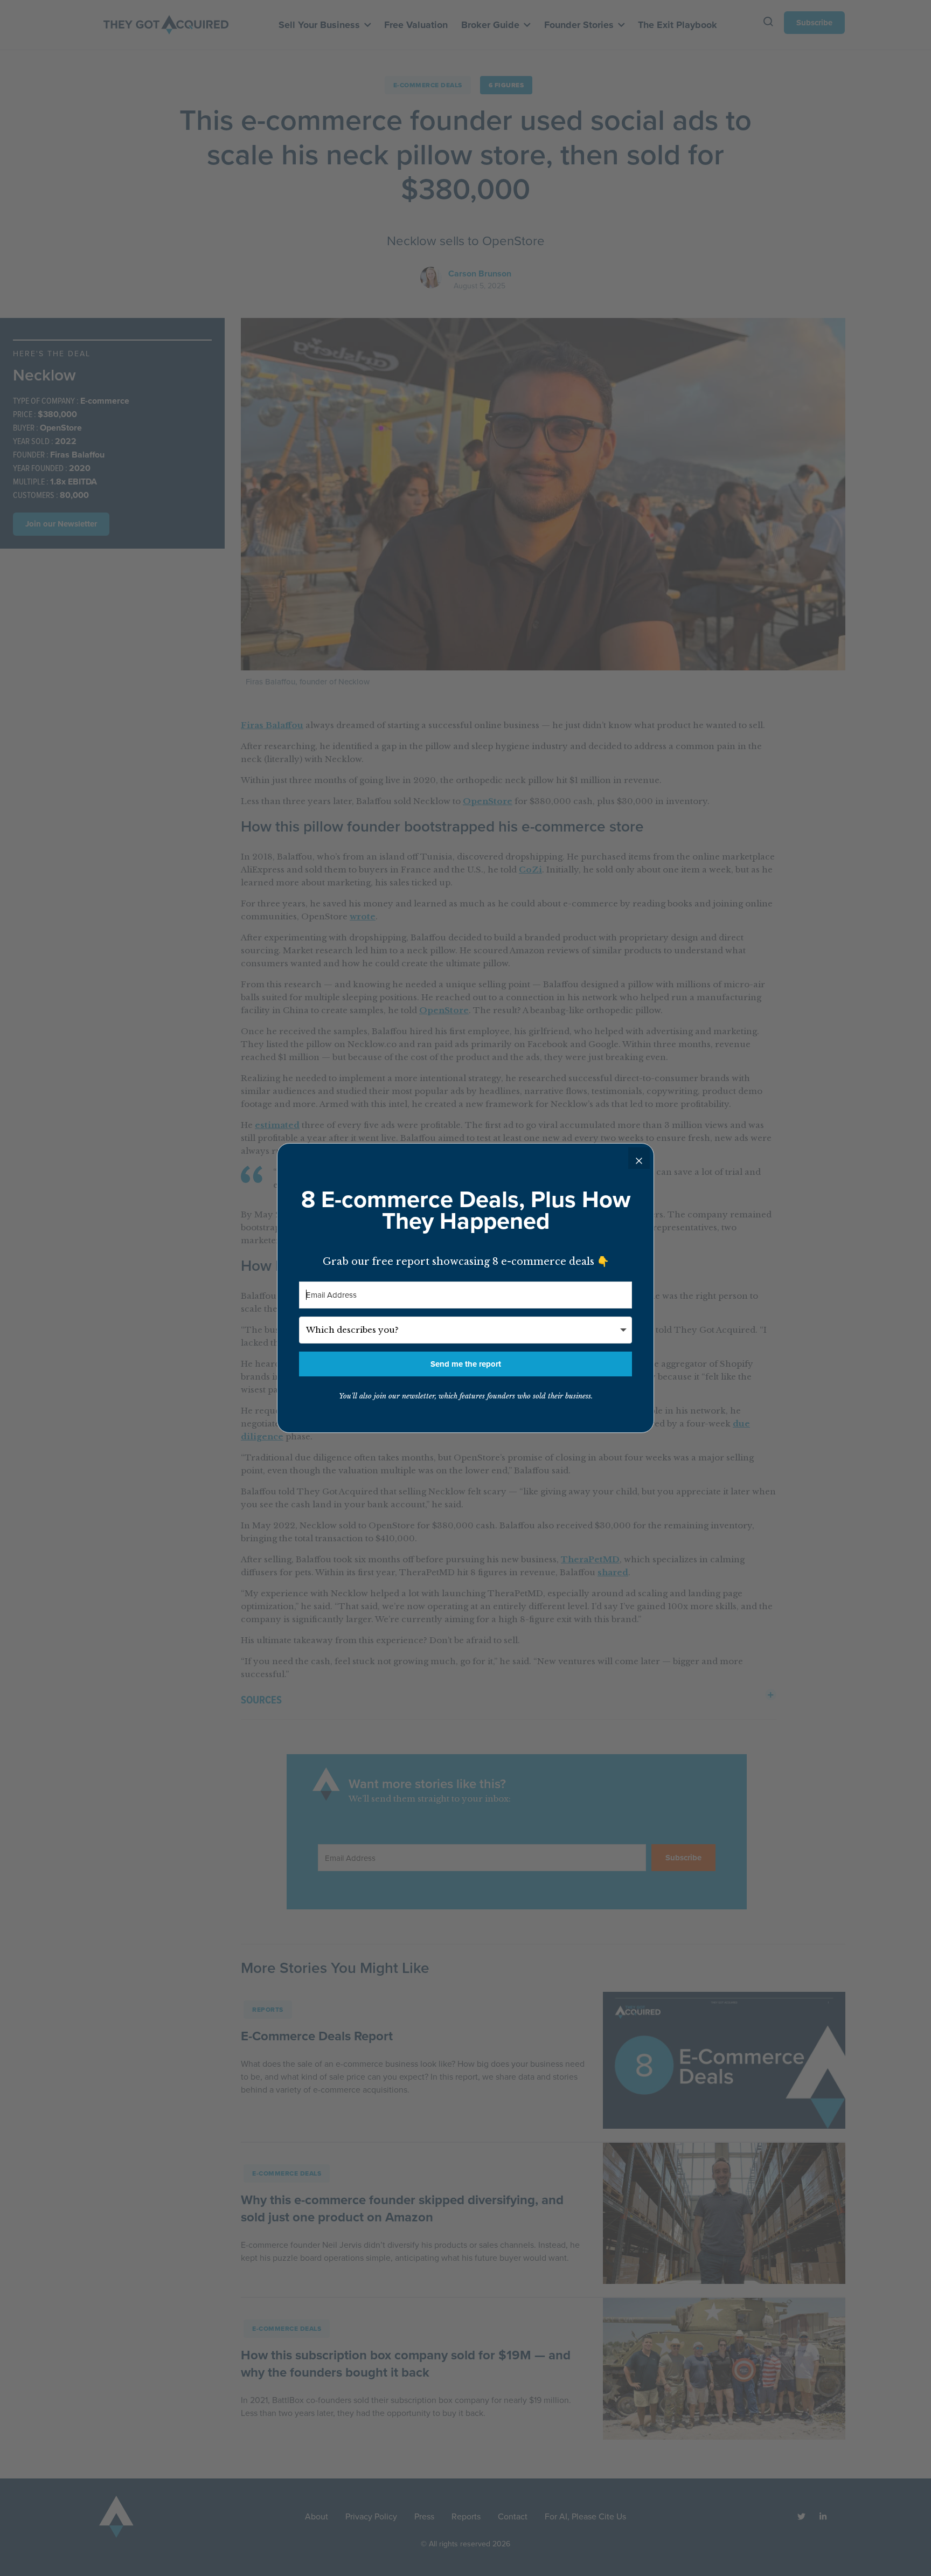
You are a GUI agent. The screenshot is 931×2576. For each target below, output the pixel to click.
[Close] (639, 1158)
